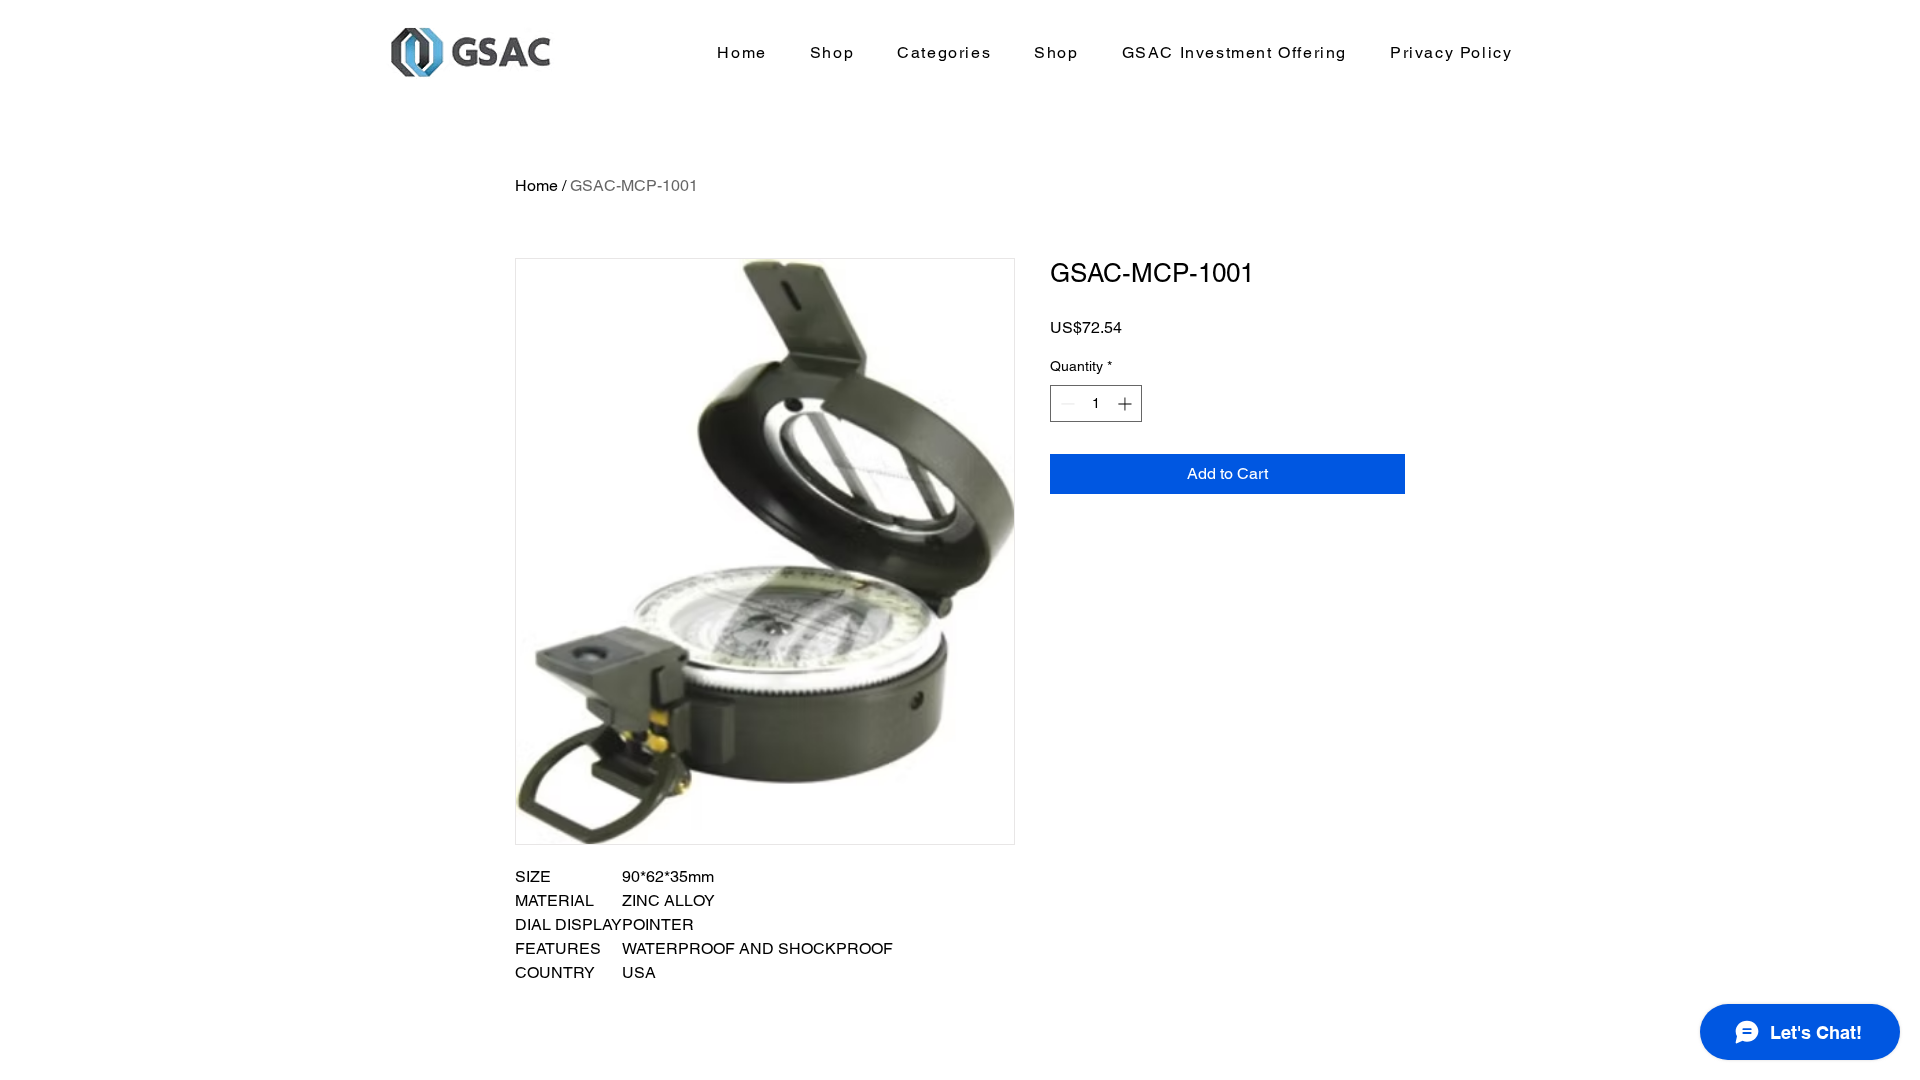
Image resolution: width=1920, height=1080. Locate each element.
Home (536, 185)
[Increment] (1126, 403)
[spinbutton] (1096, 403)
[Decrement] (1065, 403)
